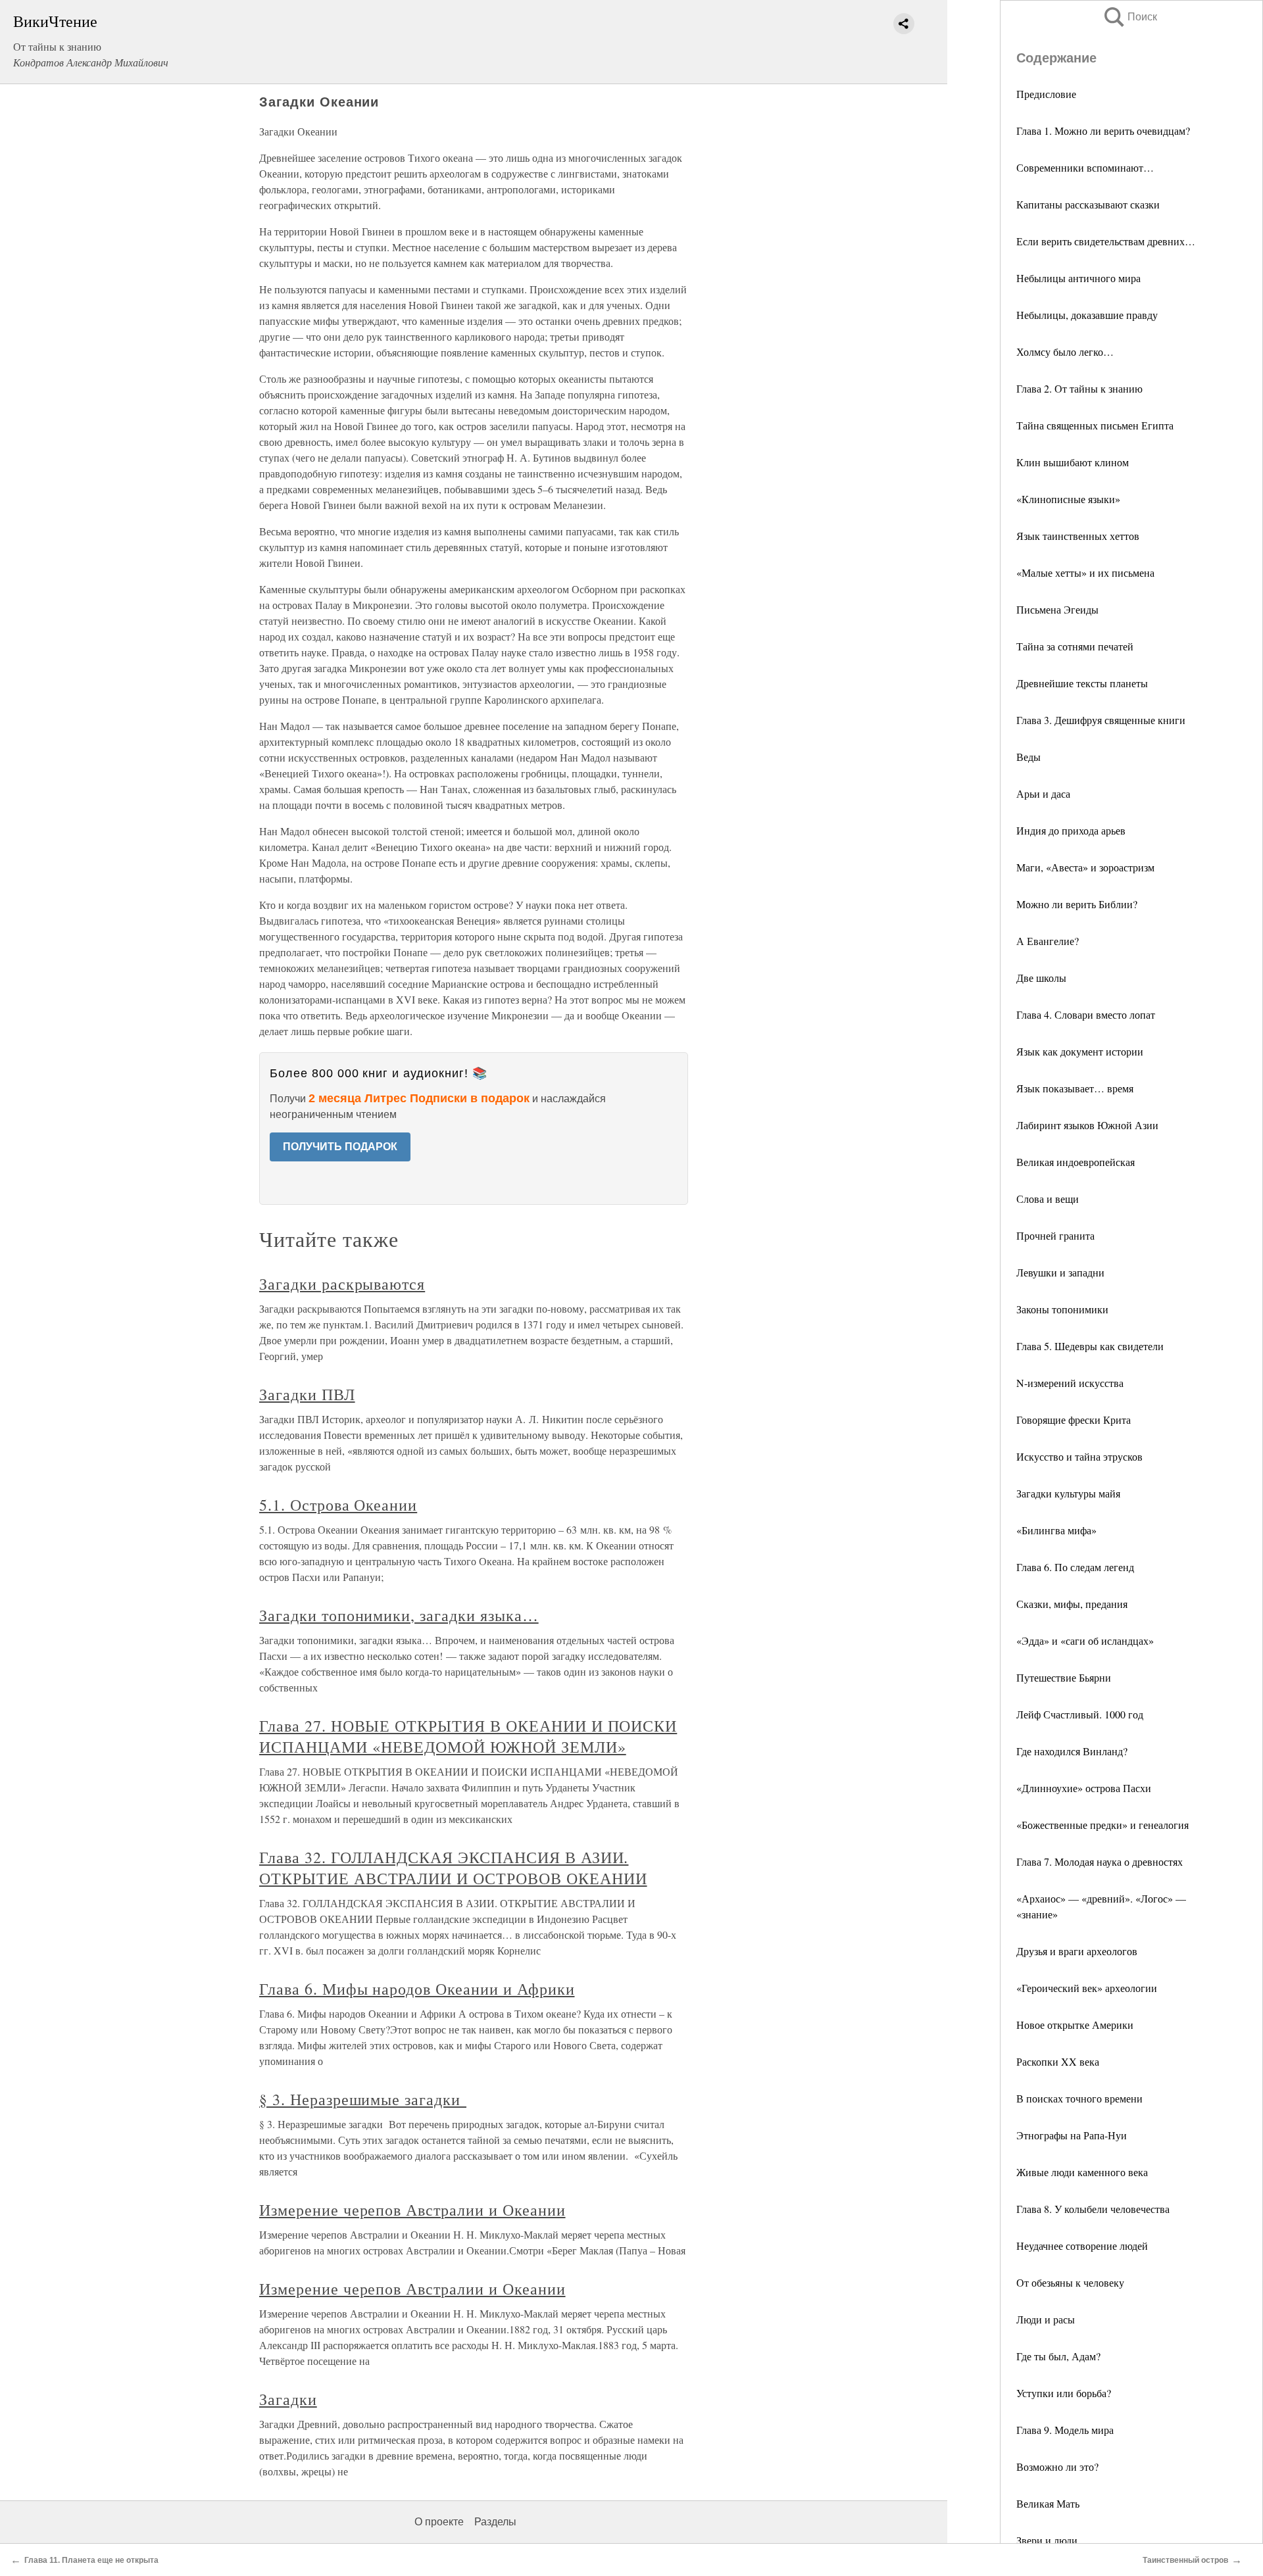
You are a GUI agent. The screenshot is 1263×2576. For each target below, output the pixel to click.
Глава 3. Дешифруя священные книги (1101, 720)
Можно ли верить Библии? (1077, 904)
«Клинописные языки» (1068, 499)
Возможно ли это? (1057, 2467)
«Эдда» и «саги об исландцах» (1085, 1640)
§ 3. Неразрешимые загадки (363, 2099)
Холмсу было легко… (1065, 352)
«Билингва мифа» (1056, 1530)
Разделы (495, 2522)
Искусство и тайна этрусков (1079, 1456)
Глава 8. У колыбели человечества (1093, 2209)
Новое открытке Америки (1075, 2025)
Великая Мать (1048, 2503)
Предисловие (1046, 94)
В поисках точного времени (1079, 2098)
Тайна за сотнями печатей (1075, 646)
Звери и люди (1047, 2540)
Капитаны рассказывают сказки (1088, 204)
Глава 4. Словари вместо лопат (1086, 1014)
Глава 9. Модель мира (1065, 2430)
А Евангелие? (1048, 941)
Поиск (1129, 17)
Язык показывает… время (1075, 1088)
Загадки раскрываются (342, 1284)
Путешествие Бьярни (1064, 1677)
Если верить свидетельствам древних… (1106, 241)
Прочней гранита (1055, 1235)
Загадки (288, 2399)
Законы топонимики (1062, 1309)
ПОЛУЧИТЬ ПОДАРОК (340, 1147)
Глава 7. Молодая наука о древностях (1100, 1861)
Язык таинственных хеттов (1078, 536)
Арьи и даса (1043, 793)
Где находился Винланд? (1072, 1751)
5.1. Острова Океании (338, 1505)
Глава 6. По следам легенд (1075, 1567)
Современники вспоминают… (1085, 167)
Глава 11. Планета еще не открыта (91, 2560)
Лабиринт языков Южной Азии (1087, 1125)
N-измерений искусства (1070, 1383)
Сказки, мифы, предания (1072, 1604)
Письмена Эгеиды (1057, 609)
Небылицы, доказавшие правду (1087, 315)
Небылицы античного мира (1078, 278)
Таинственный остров (1185, 2560)
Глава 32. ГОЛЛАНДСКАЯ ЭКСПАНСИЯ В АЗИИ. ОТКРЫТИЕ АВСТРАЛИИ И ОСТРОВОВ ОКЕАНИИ (453, 1868)
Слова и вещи (1048, 1199)
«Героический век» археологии (1087, 1988)
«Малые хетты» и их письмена (1085, 572)
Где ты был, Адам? (1058, 2356)
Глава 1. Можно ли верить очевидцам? (1103, 131)
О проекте (439, 2522)
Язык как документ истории (1080, 1051)
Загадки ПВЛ (307, 1394)
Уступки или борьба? (1064, 2393)
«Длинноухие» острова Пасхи (1084, 1788)
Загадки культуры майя (1068, 1493)
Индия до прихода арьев (1071, 830)
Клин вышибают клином (1073, 462)
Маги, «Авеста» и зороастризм (1085, 867)
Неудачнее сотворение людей (1082, 2246)
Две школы (1041, 978)
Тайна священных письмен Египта (1095, 425)
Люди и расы (1046, 2319)
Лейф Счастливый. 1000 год (1080, 1714)
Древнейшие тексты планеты (1082, 683)
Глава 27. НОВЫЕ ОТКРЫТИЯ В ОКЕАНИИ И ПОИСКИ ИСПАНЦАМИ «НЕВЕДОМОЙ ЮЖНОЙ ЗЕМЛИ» (468, 1736)
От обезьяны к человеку (1070, 2282)
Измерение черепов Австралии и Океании (412, 2210)
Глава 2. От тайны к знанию (1079, 388)
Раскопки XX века (1058, 2061)
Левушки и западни (1060, 1272)
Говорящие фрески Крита (1074, 1420)
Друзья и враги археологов (1077, 1951)
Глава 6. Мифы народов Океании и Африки (417, 1989)
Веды (1028, 757)
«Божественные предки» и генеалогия (1102, 1825)
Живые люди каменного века (1082, 2172)
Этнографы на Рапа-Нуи (1072, 2135)
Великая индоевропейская (1076, 1162)
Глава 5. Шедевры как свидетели (1090, 1346)
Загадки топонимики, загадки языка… (399, 1615)
